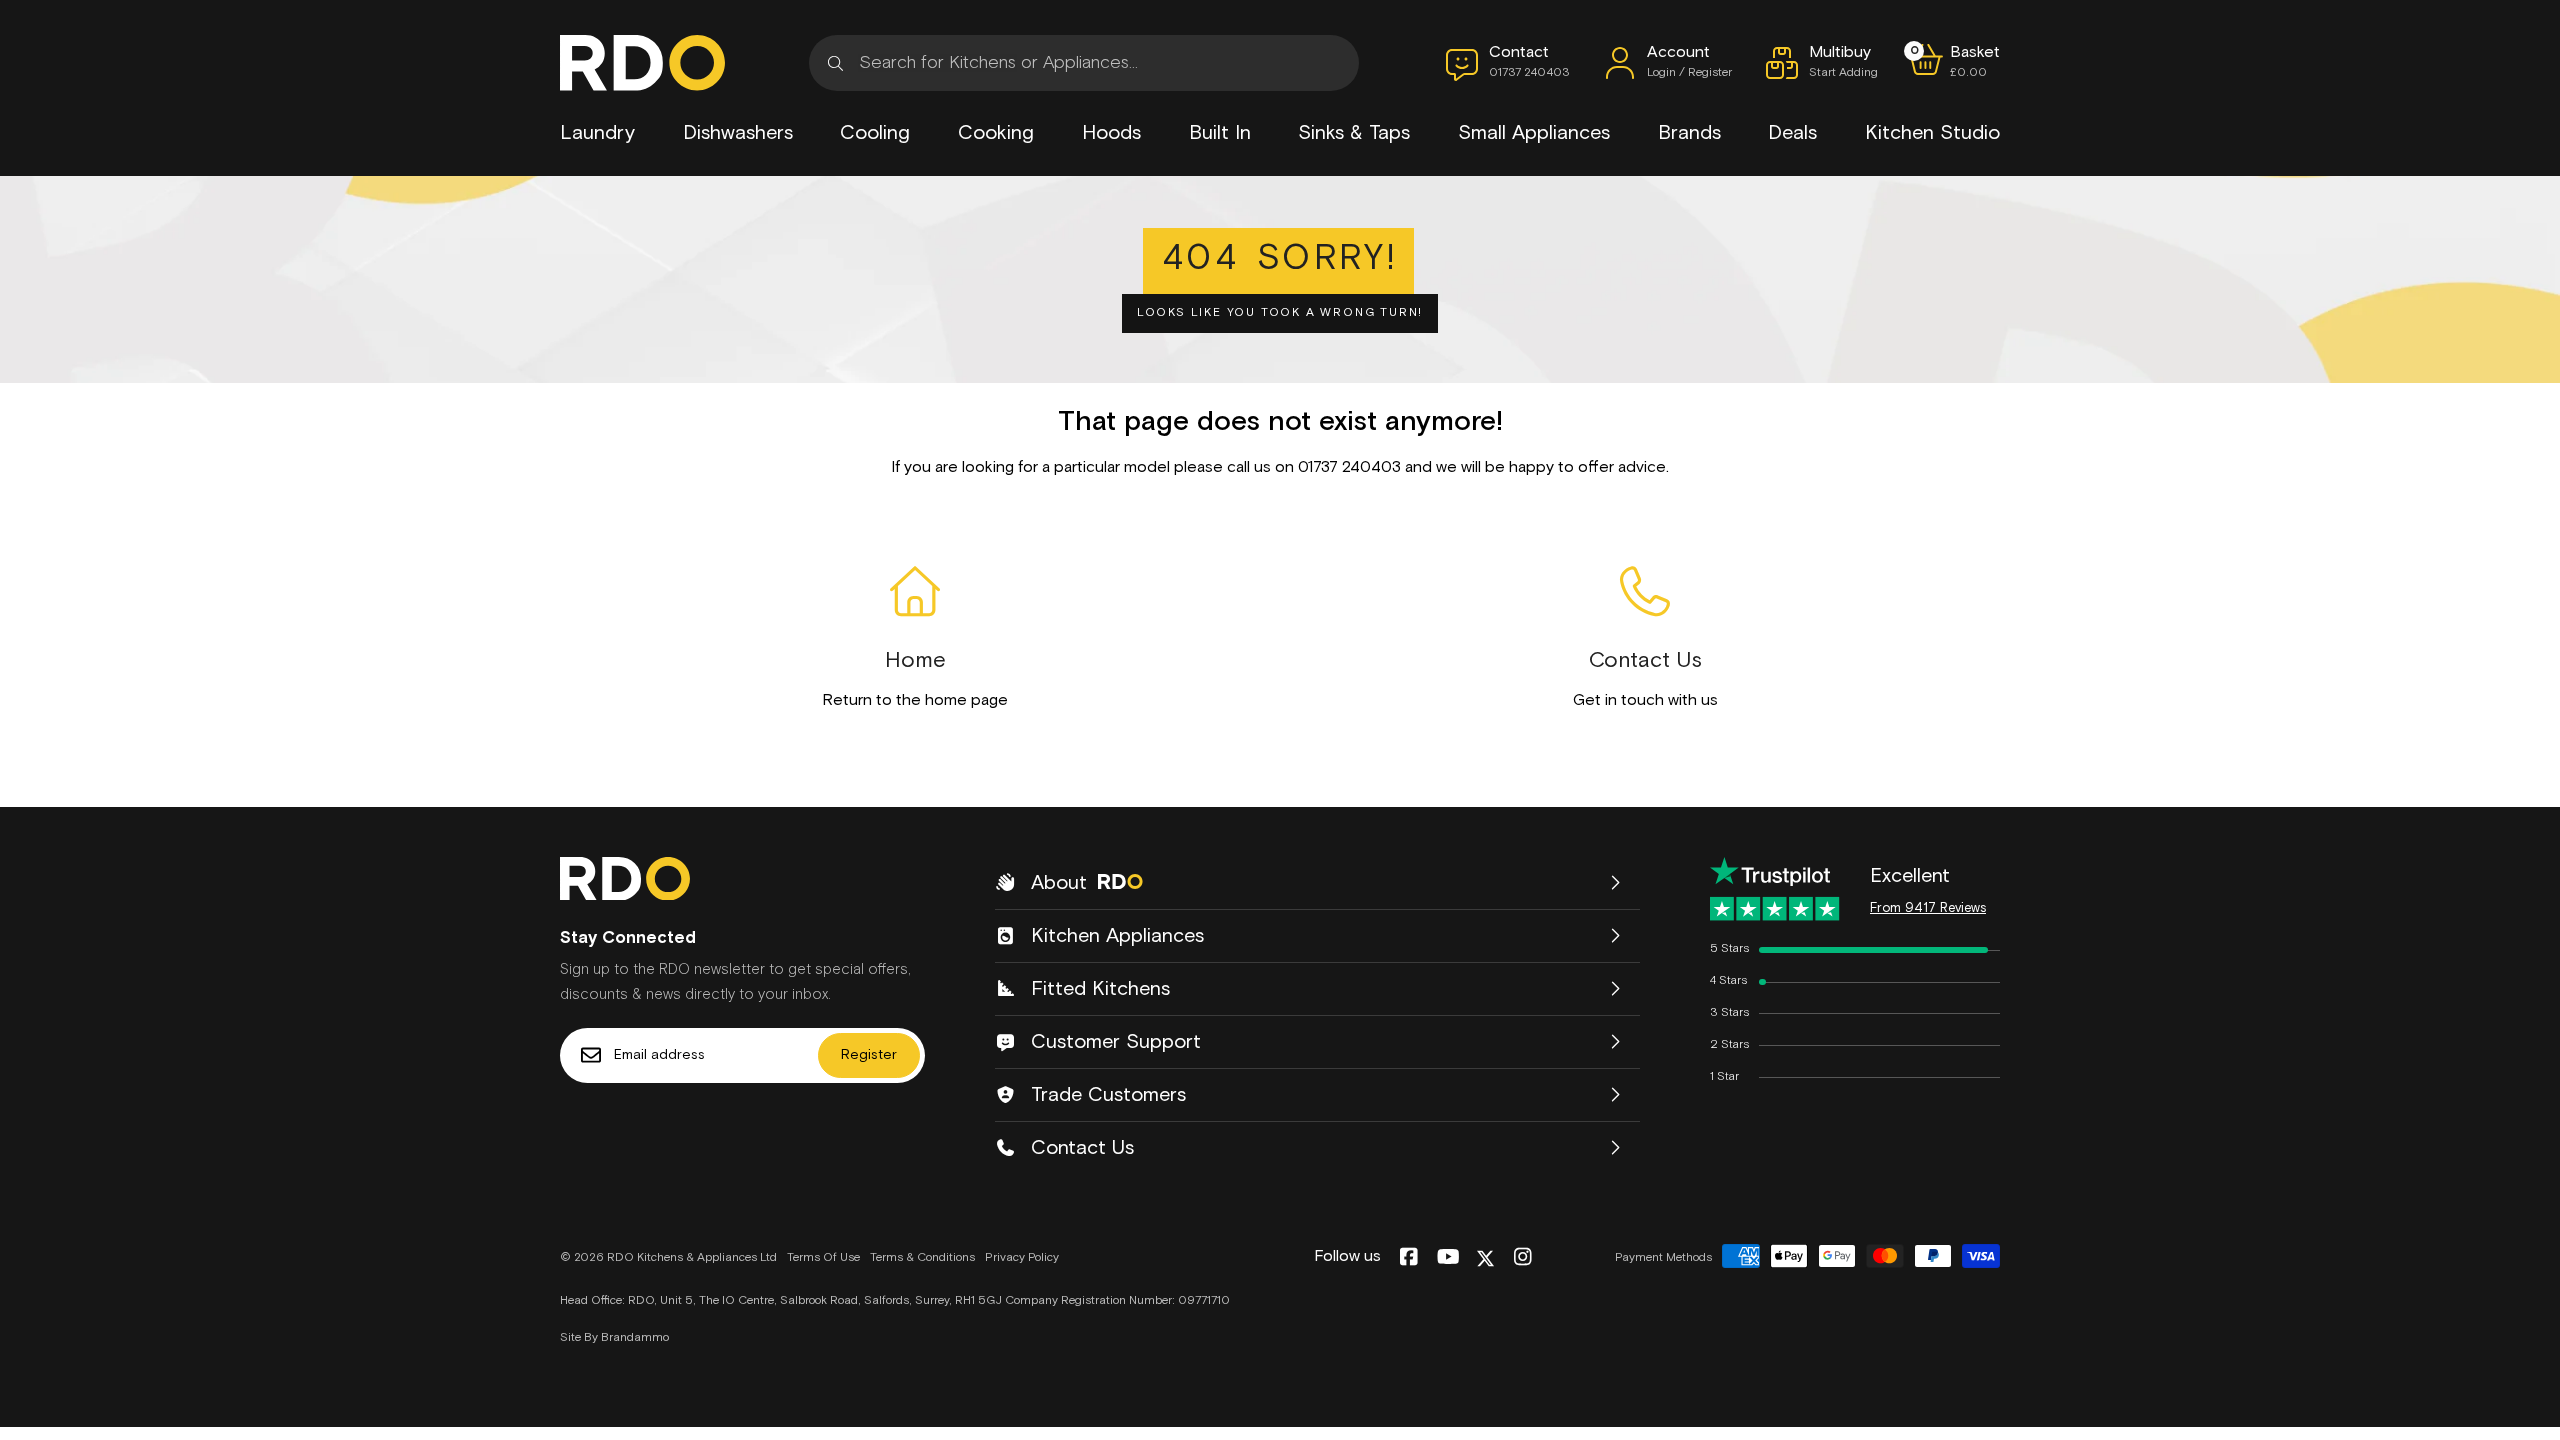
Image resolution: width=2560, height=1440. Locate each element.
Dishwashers (738, 133)
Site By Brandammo (614, 1338)
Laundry (597, 133)
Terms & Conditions (922, 1258)
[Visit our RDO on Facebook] (1408, 1258)
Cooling (875, 133)
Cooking (996, 133)
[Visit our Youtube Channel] (1448, 1258)
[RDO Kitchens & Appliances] (642, 63)
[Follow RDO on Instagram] (1522, 1258)
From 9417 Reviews (1928, 908)
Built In (1220, 133)
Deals (1792, 133)
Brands (1689, 133)
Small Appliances (1534, 133)
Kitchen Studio (1932, 133)
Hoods (1111, 133)
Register (869, 1055)
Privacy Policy (1022, 1258)
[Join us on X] (1485, 1258)
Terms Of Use (823, 1258)
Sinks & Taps (1354, 133)
